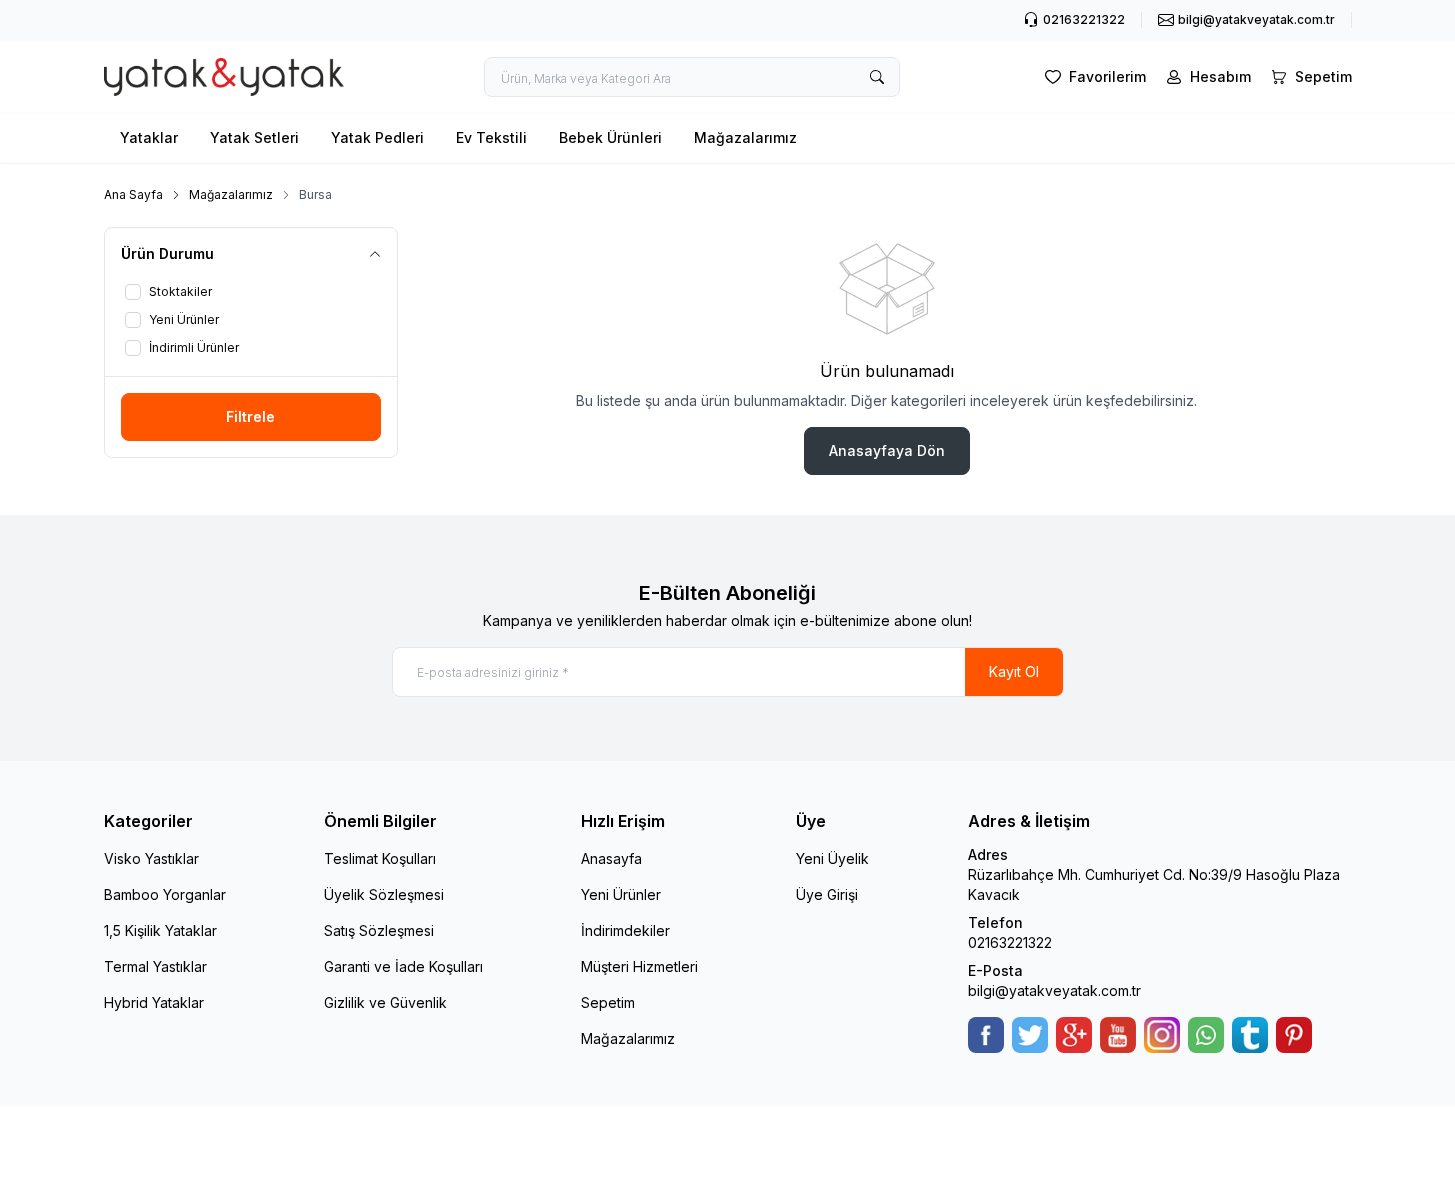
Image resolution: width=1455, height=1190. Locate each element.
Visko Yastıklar (151, 858)
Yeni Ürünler (621, 894)
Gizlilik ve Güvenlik (385, 1002)
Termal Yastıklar (155, 966)
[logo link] (224, 77)
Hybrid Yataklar (154, 1002)
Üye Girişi (827, 894)
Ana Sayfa (133, 194)
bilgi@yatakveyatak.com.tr (1054, 990)
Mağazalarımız (745, 137)
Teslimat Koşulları (380, 858)
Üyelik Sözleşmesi (384, 894)
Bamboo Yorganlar (165, 894)
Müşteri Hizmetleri (639, 966)
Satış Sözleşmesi (379, 930)
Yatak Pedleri (377, 137)
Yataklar (149, 137)
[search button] (877, 77)
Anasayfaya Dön (887, 450)
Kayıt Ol (1014, 671)
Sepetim (608, 1002)
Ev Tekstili (491, 137)
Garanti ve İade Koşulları (403, 966)
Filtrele (250, 416)
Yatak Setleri (254, 137)
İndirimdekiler (625, 930)
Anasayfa (611, 858)
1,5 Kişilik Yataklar (160, 930)
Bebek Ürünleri (610, 137)
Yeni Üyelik (832, 858)
